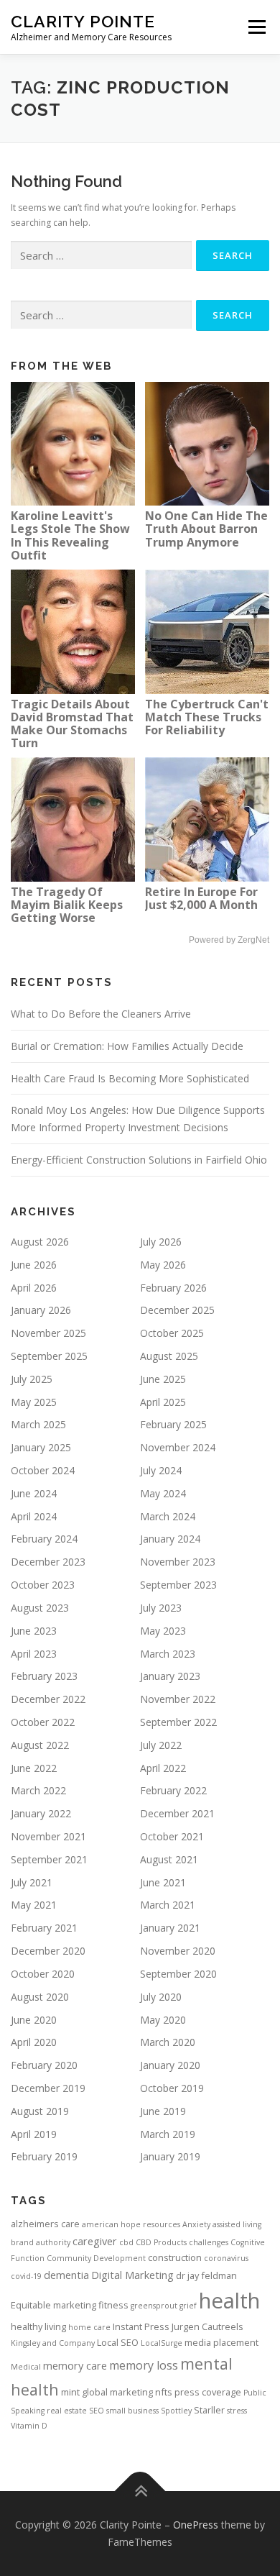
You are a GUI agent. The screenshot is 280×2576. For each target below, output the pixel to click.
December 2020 (48, 1951)
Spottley (176, 2411)
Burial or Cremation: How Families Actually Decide (127, 1046)
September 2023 (178, 1585)
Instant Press (141, 2326)
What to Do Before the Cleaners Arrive (101, 1014)
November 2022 (178, 1699)
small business (132, 2411)
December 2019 (48, 2088)
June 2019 (163, 2111)
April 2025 (163, 1402)
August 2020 (40, 1997)
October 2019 (172, 2088)
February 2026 (173, 1288)
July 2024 (161, 1470)
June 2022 (34, 1768)
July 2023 (161, 1608)
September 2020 (178, 1974)
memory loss (144, 2365)
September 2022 (178, 1722)
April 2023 (34, 1654)
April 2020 (34, 2042)
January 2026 (41, 1310)
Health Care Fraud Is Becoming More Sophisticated (130, 1078)
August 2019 (40, 2111)
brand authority (41, 2242)
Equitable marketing (53, 2305)
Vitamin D (29, 2426)
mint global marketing (107, 2392)
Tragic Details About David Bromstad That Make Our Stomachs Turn (72, 723)
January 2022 (41, 1813)
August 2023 (40, 1608)
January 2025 (41, 1447)
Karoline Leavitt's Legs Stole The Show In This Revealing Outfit (70, 535)
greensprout (154, 2306)
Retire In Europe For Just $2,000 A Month (201, 898)
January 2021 (170, 1928)
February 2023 (44, 1676)
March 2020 (168, 2042)
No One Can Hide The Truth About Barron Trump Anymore (206, 529)
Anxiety (196, 2224)
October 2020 (43, 1974)
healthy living (38, 2326)
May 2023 (163, 1631)
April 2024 (34, 1516)
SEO (97, 2411)
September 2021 (49, 1859)
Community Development (96, 2258)
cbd (126, 2242)
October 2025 (172, 1333)
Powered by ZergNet (229, 940)
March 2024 (168, 1516)
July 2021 (32, 1882)
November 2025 (48, 1333)
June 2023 (34, 1631)
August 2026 (40, 1242)
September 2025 (49, 1356)
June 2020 (34, 2020)
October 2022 (43, 1722)
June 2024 (34, 1493)
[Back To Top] (140, 2491)
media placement (221, 2342)
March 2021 (168, 1905)
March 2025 (38, 1424)
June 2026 (34, 1265)
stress (237, 2411)
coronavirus (226, 2258)
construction (175, 2257)
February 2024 (44, 1539)
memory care (75, 2365)
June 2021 (163, 1882)
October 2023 (43, 1585)
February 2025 (173, 1424)
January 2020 (170, 2065)
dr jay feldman (206, 2275)
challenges (209, 2242)
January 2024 (170, 1539)
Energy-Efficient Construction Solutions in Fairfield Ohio (139, 1160)
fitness (113, 2305)
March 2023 (168, 1654)
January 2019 (170, 2156)
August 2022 (40, 1745)
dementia (66, 2275)
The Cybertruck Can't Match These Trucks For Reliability (207, 717)
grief (188, 2306)
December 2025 (177, 1310)
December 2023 (48, 1562)
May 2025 (34, 1402)
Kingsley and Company (53, 2343)
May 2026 (163, 1265)
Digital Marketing (132, 2275)
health (229, 2301)
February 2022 (173, 1790)
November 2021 (48, 1836)
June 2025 (163, 1379)
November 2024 (178, 1447)
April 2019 (34, 2134)
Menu (256, 27)
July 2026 (161, 1242)
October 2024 (43, 1470)
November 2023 (178, 1562)
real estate (67, 2411)
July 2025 (32, 1379)
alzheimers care (45, 2224)
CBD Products (161, 2242)
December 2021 (177, 1813)
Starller (209, 2410)
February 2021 (44, 1928)
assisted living (237, 2224)
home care (89, 2327)
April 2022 (163, 1768)
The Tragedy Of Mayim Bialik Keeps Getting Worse (67, 905)
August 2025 (169, 1356)
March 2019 (168, 2134)
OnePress (196, 2525)
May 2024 (163, 1493)
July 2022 (161, 1745)
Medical (26, 2367)
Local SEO (118, 2342)
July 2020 (161, 1997)
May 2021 (34, 1905)
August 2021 (169, 1859)
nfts (164, 2392)
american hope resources (131, 2224)
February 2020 (44, 2065)
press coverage (208, 2392)
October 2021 (172, 1836)
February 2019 (44, 2156)
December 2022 (48, 1699)
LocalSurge (162, 2343)
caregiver (95, 2241)
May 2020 (163, 2020)
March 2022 (38, 1790)
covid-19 (26, 2276)
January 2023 (170, 1676)
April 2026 (34, 1288)
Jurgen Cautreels (207, 2326)
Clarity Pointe (83, 21)
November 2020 (178, 1951)
